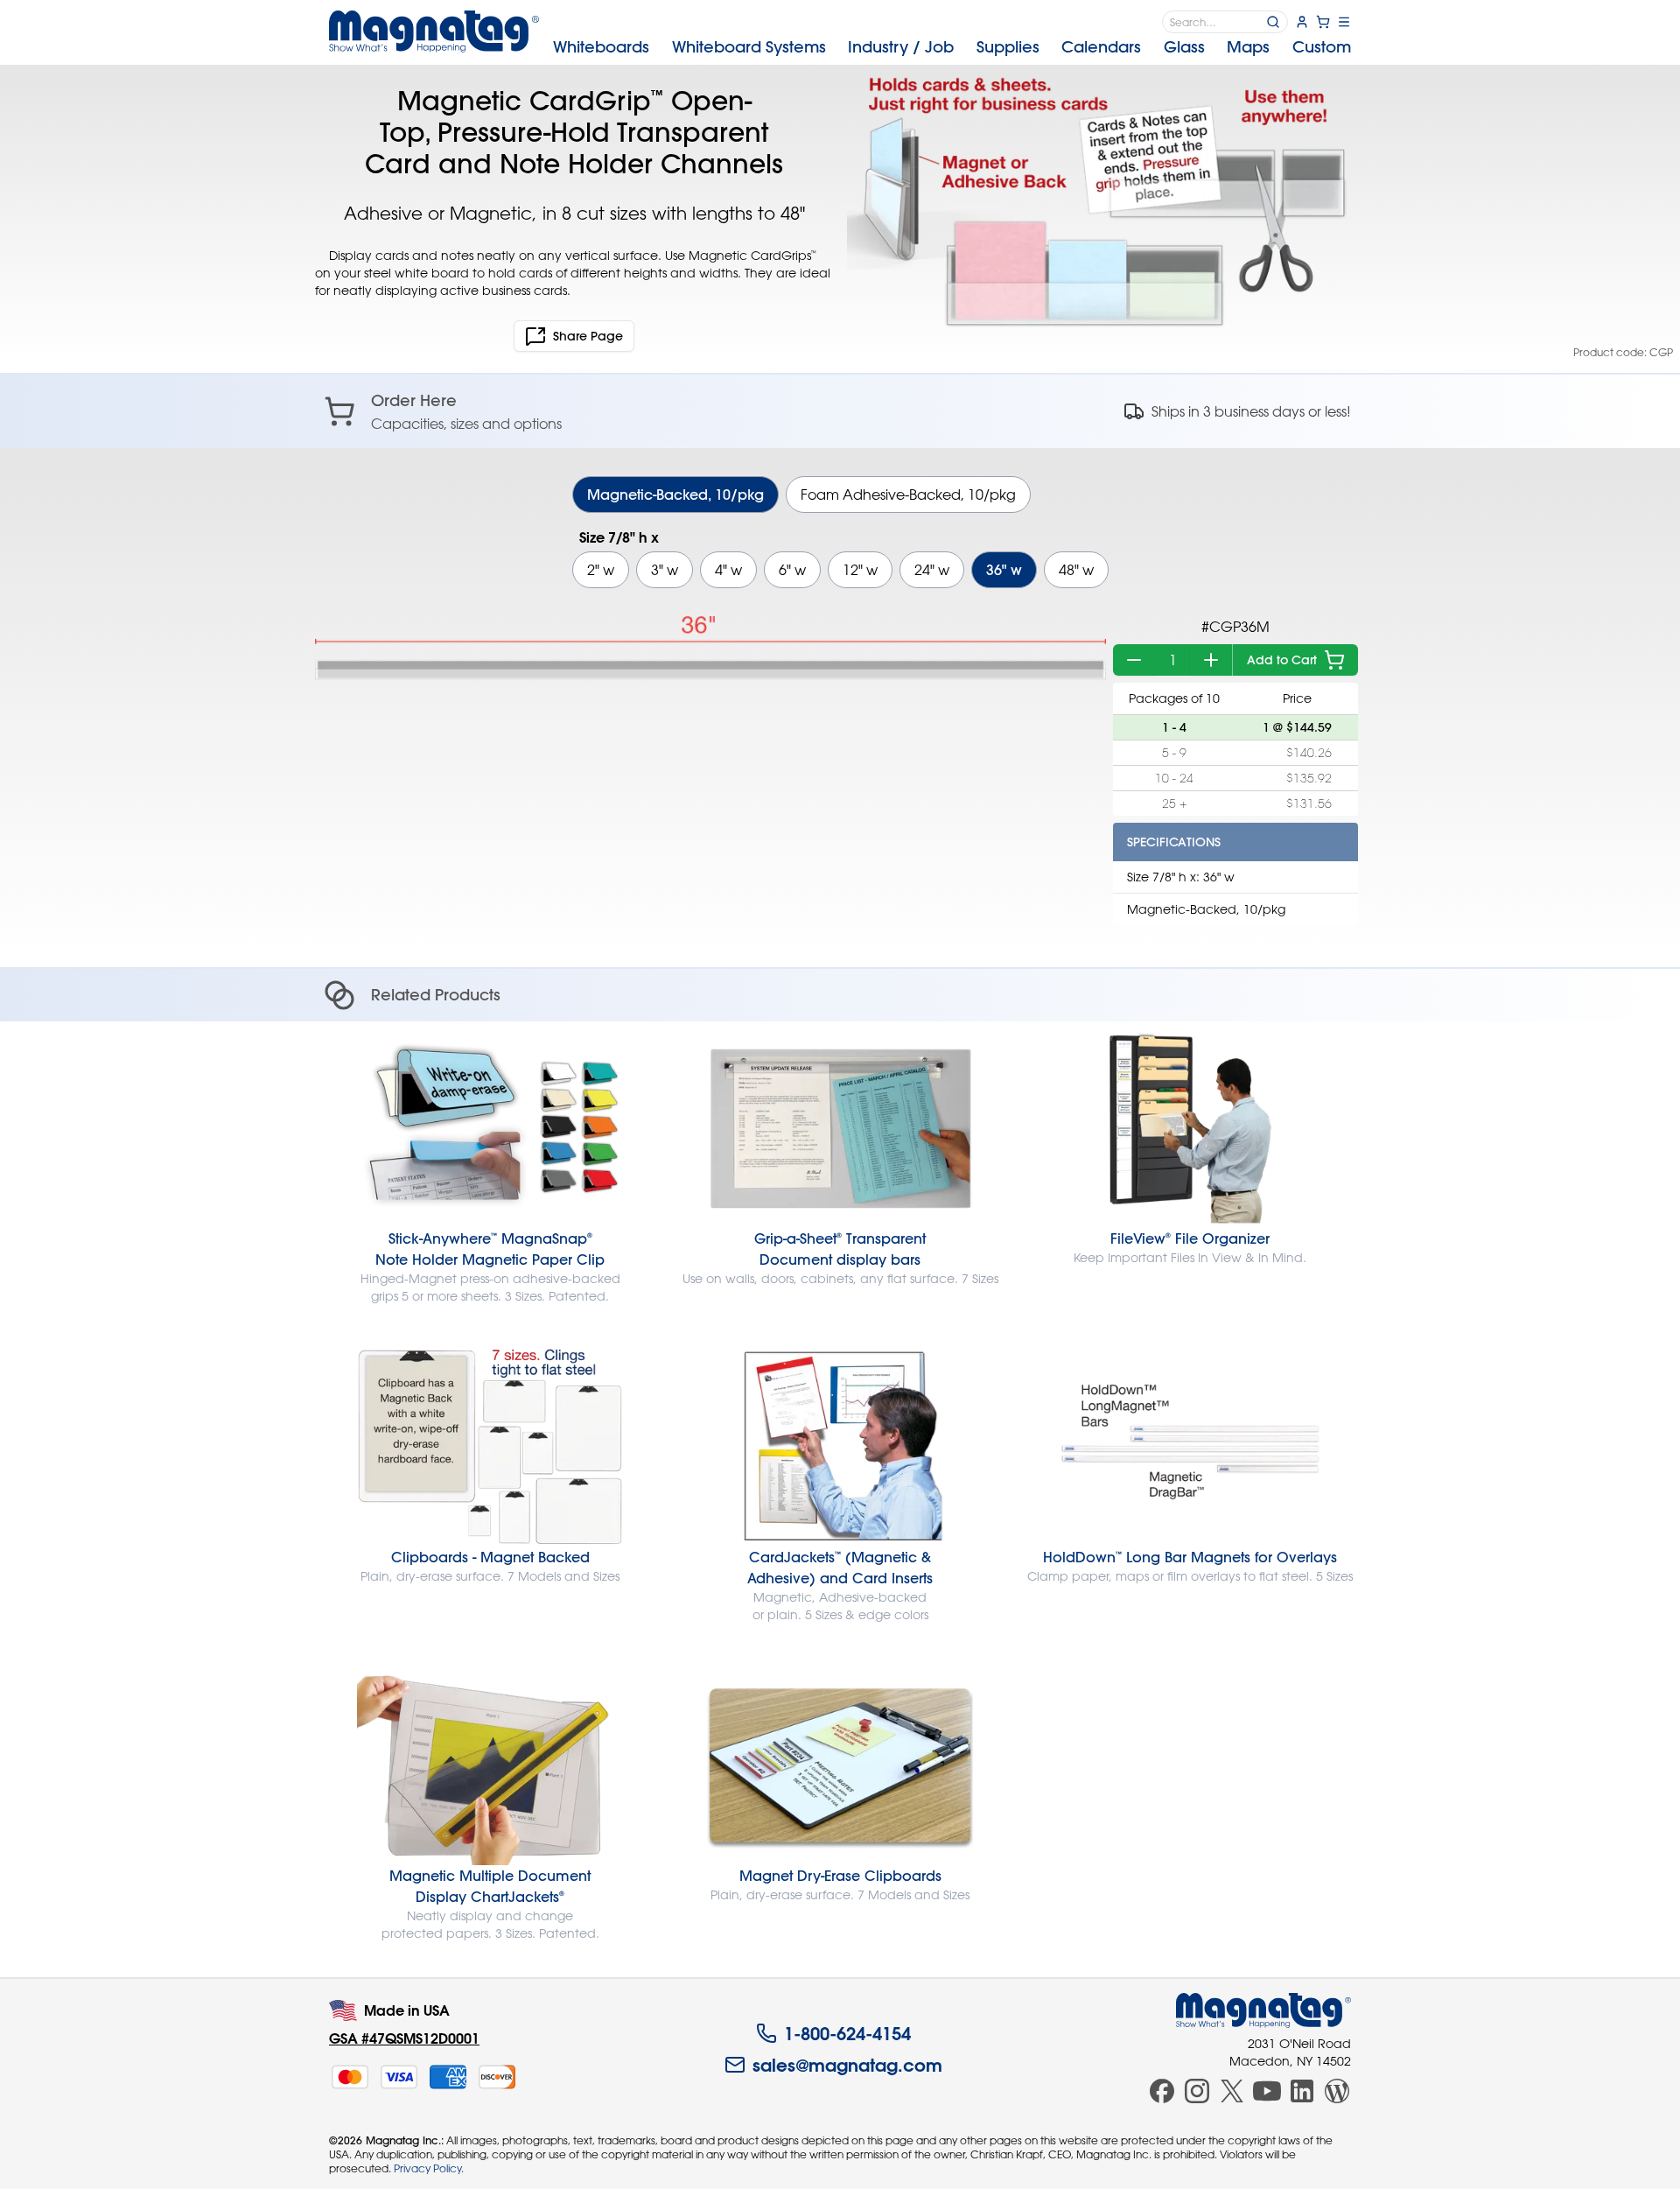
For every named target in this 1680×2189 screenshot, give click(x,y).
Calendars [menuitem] (1101, 47)
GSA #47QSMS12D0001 (404, 2038)
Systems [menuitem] (749, 47)
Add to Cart (1282, 660)
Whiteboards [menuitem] (601, 47)
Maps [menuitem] (1248, 47)
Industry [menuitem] (901, 47)
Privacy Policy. (429, 2168)
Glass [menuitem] (1184, 47)
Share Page (588, 336)
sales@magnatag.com (847, 2065)
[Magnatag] (1263, 2010)
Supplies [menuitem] (1008, 47)
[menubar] (952, 47)
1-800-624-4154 (847, 2033)
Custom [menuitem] (1322, 47)
